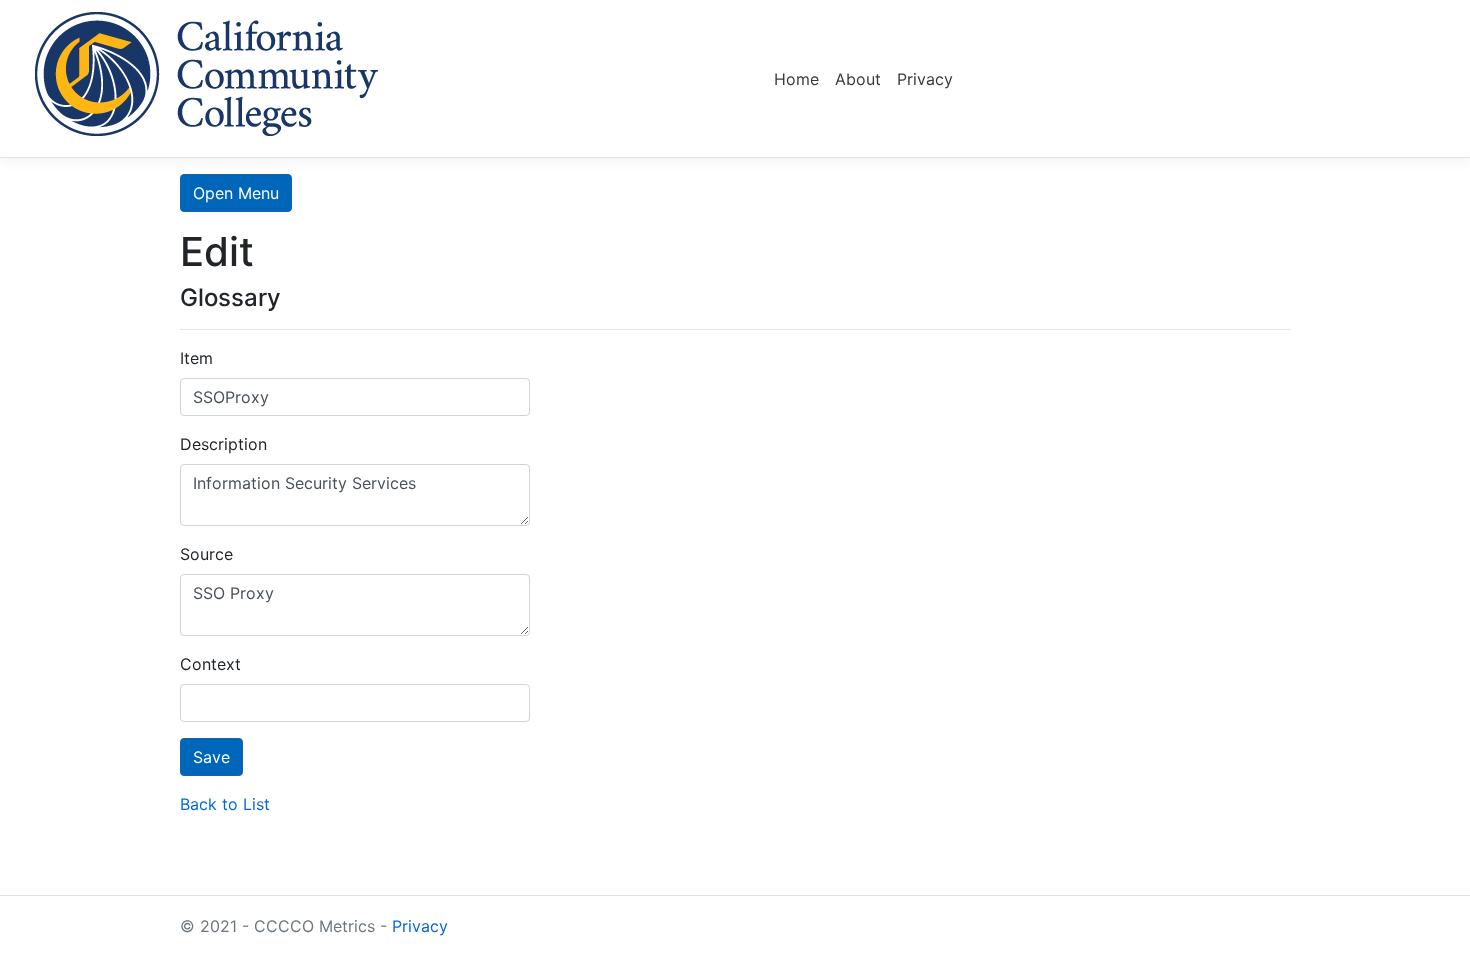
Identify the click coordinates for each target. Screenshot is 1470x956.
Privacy (925, 79)
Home (796, 79)
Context (210, 664)
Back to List (225, 804)
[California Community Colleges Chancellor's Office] (207, 70)
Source (206, 554)
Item (196, 358)
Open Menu (236, 193)
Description (223, 444)
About (858, 79)
